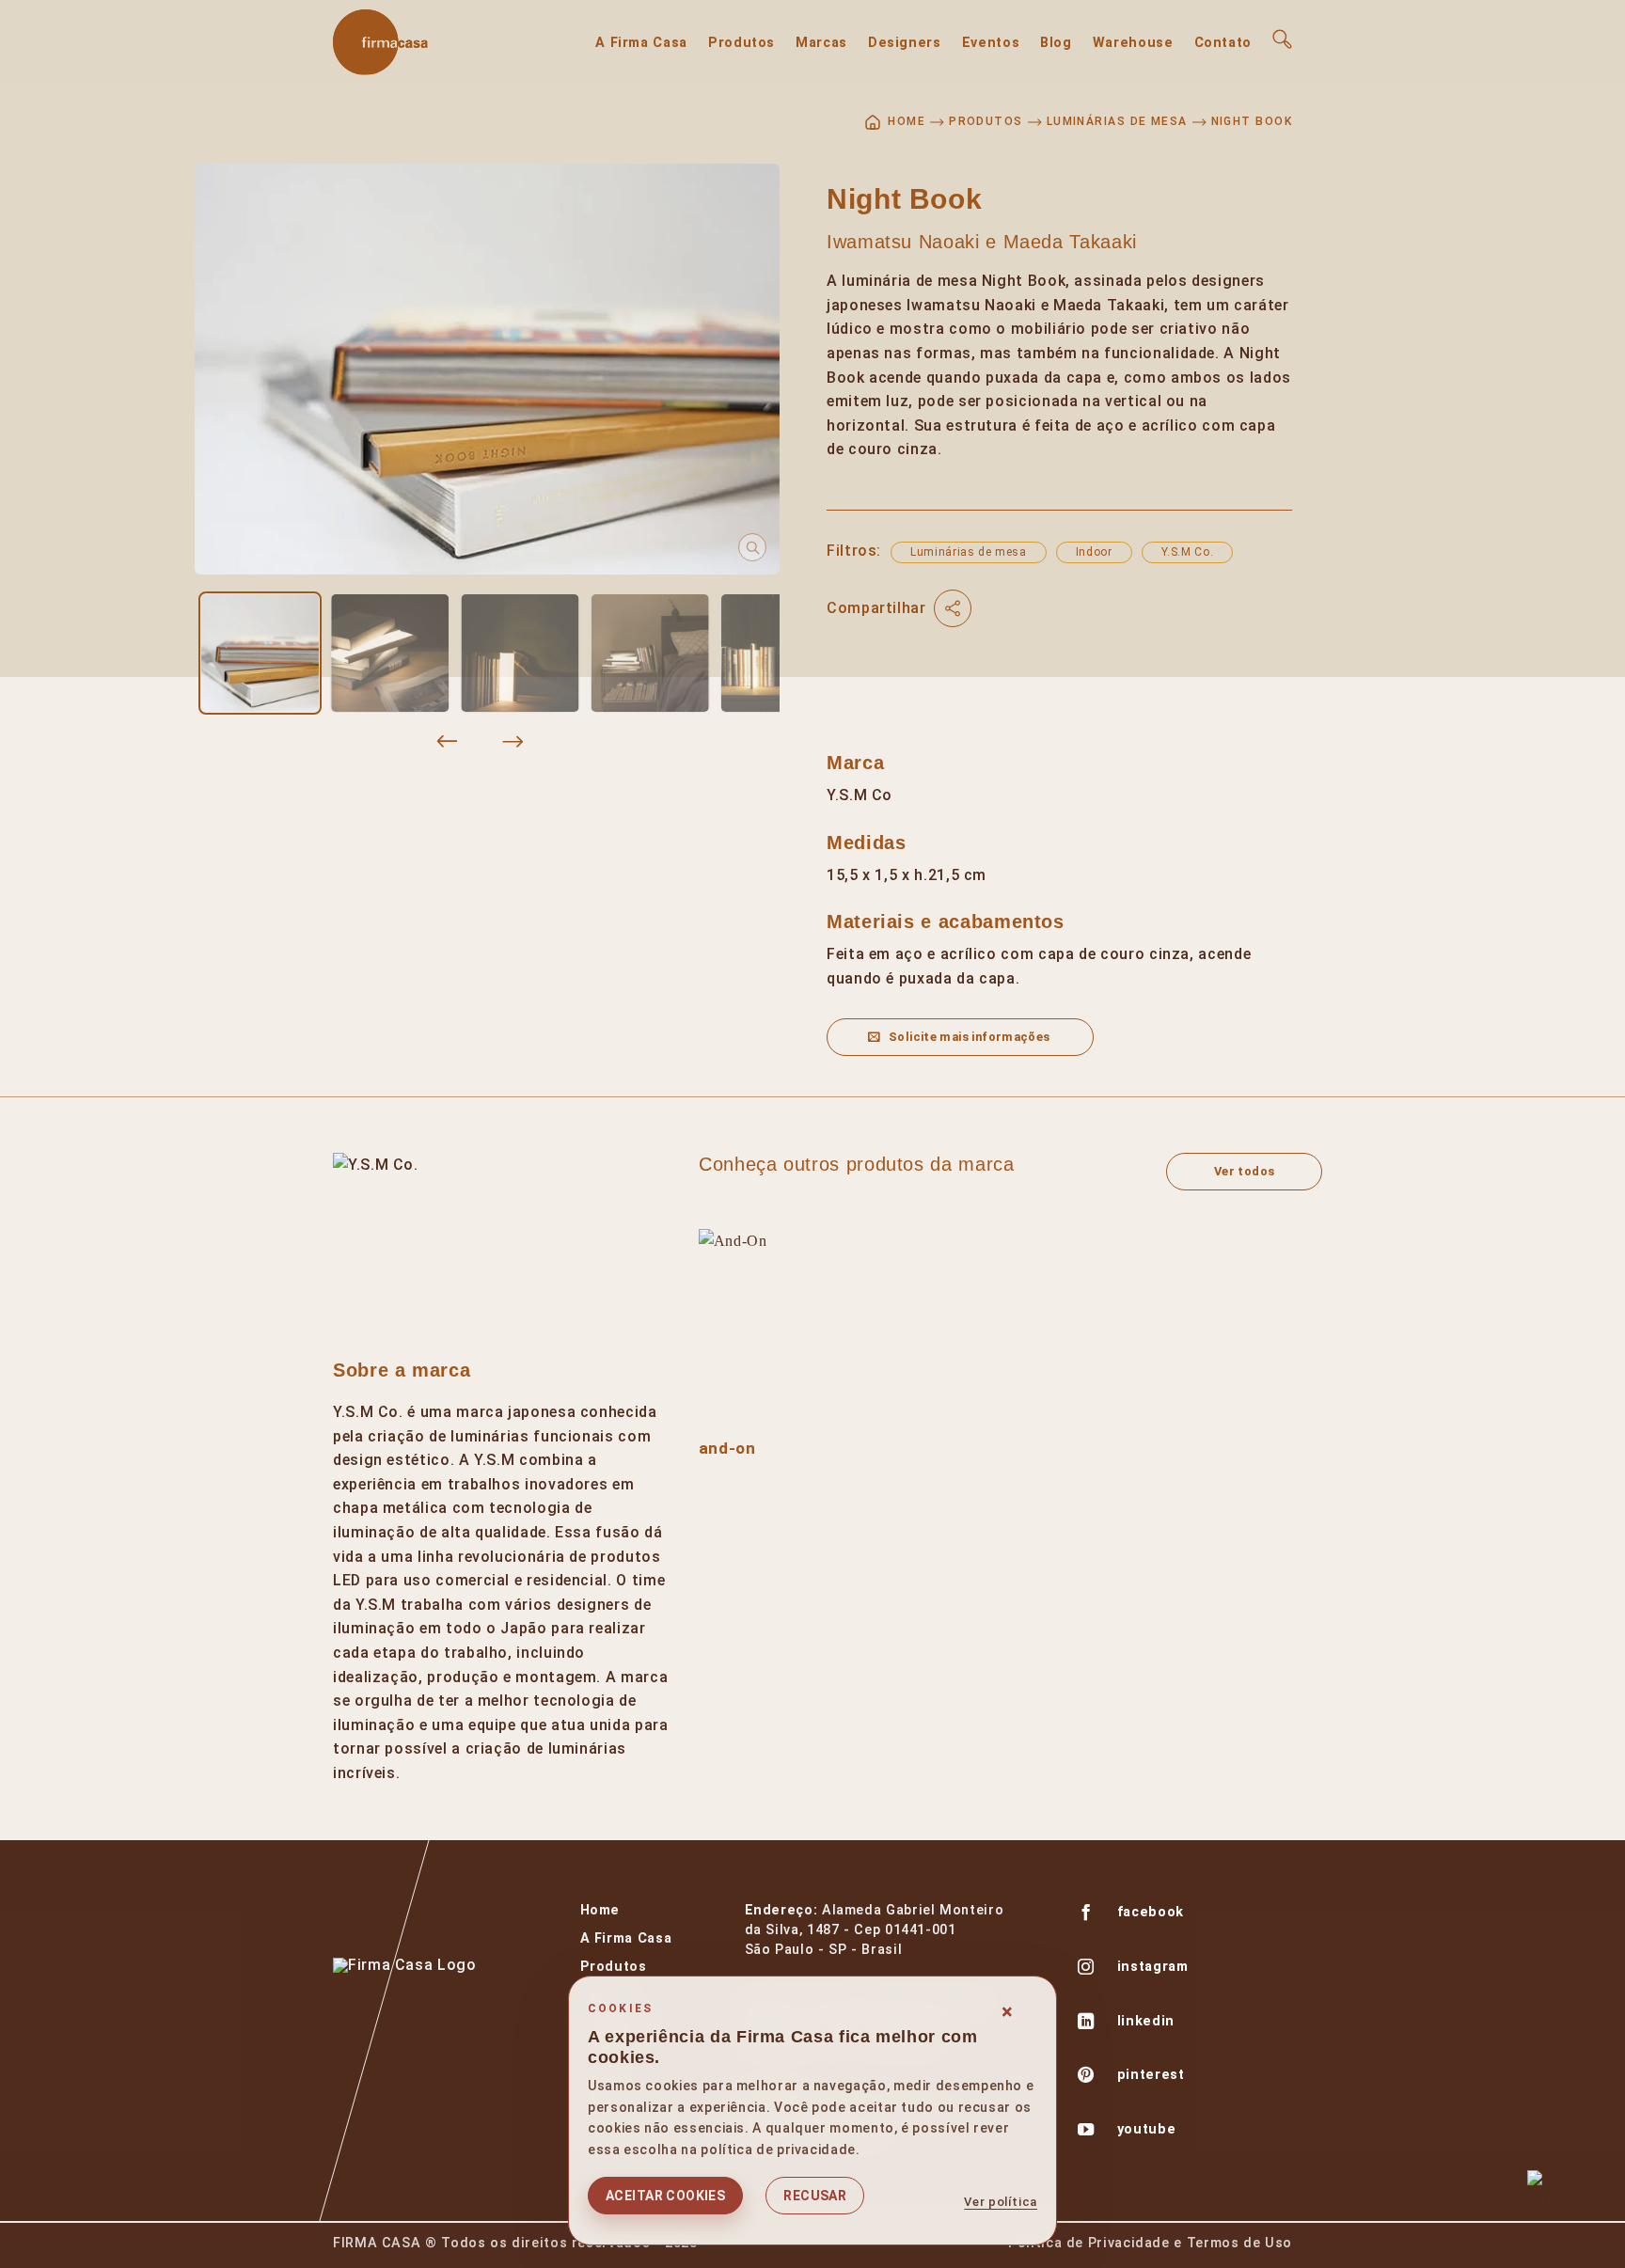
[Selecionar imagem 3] (520, 653)
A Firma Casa (641, 43)
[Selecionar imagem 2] (390, 653)
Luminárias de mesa (1117, 121)
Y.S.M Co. (1188, 552)
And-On (727, 1448)
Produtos (742, 43)
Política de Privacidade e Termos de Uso (1150, 2243)
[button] (1282, 39)
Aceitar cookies (665, 2196)
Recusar (815, 2196)
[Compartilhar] (953, 608)
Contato (1223, 43)
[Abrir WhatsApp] (1557, 2200)
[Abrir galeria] (487, 369)
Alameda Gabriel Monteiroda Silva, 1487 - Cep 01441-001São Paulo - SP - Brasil (875, 1930)
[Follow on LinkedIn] (1086, 2024)
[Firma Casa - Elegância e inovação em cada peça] (427, 42)
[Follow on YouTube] (1086, 2132)
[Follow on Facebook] (1086, 1914)
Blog (1056, 43)
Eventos (991, 43)
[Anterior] (448, 742)
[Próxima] (513, 742)
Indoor (1094, 552)
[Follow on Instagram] (1086, 1969)
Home (600, 1910)
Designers (905, 43)
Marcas (821, 43)
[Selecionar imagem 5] (780, 653)
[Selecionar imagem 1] (260, 653)
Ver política (1001, 2202)
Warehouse (1133, 43)
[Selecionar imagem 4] (650, 653)
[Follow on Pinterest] (1086, 2077)
